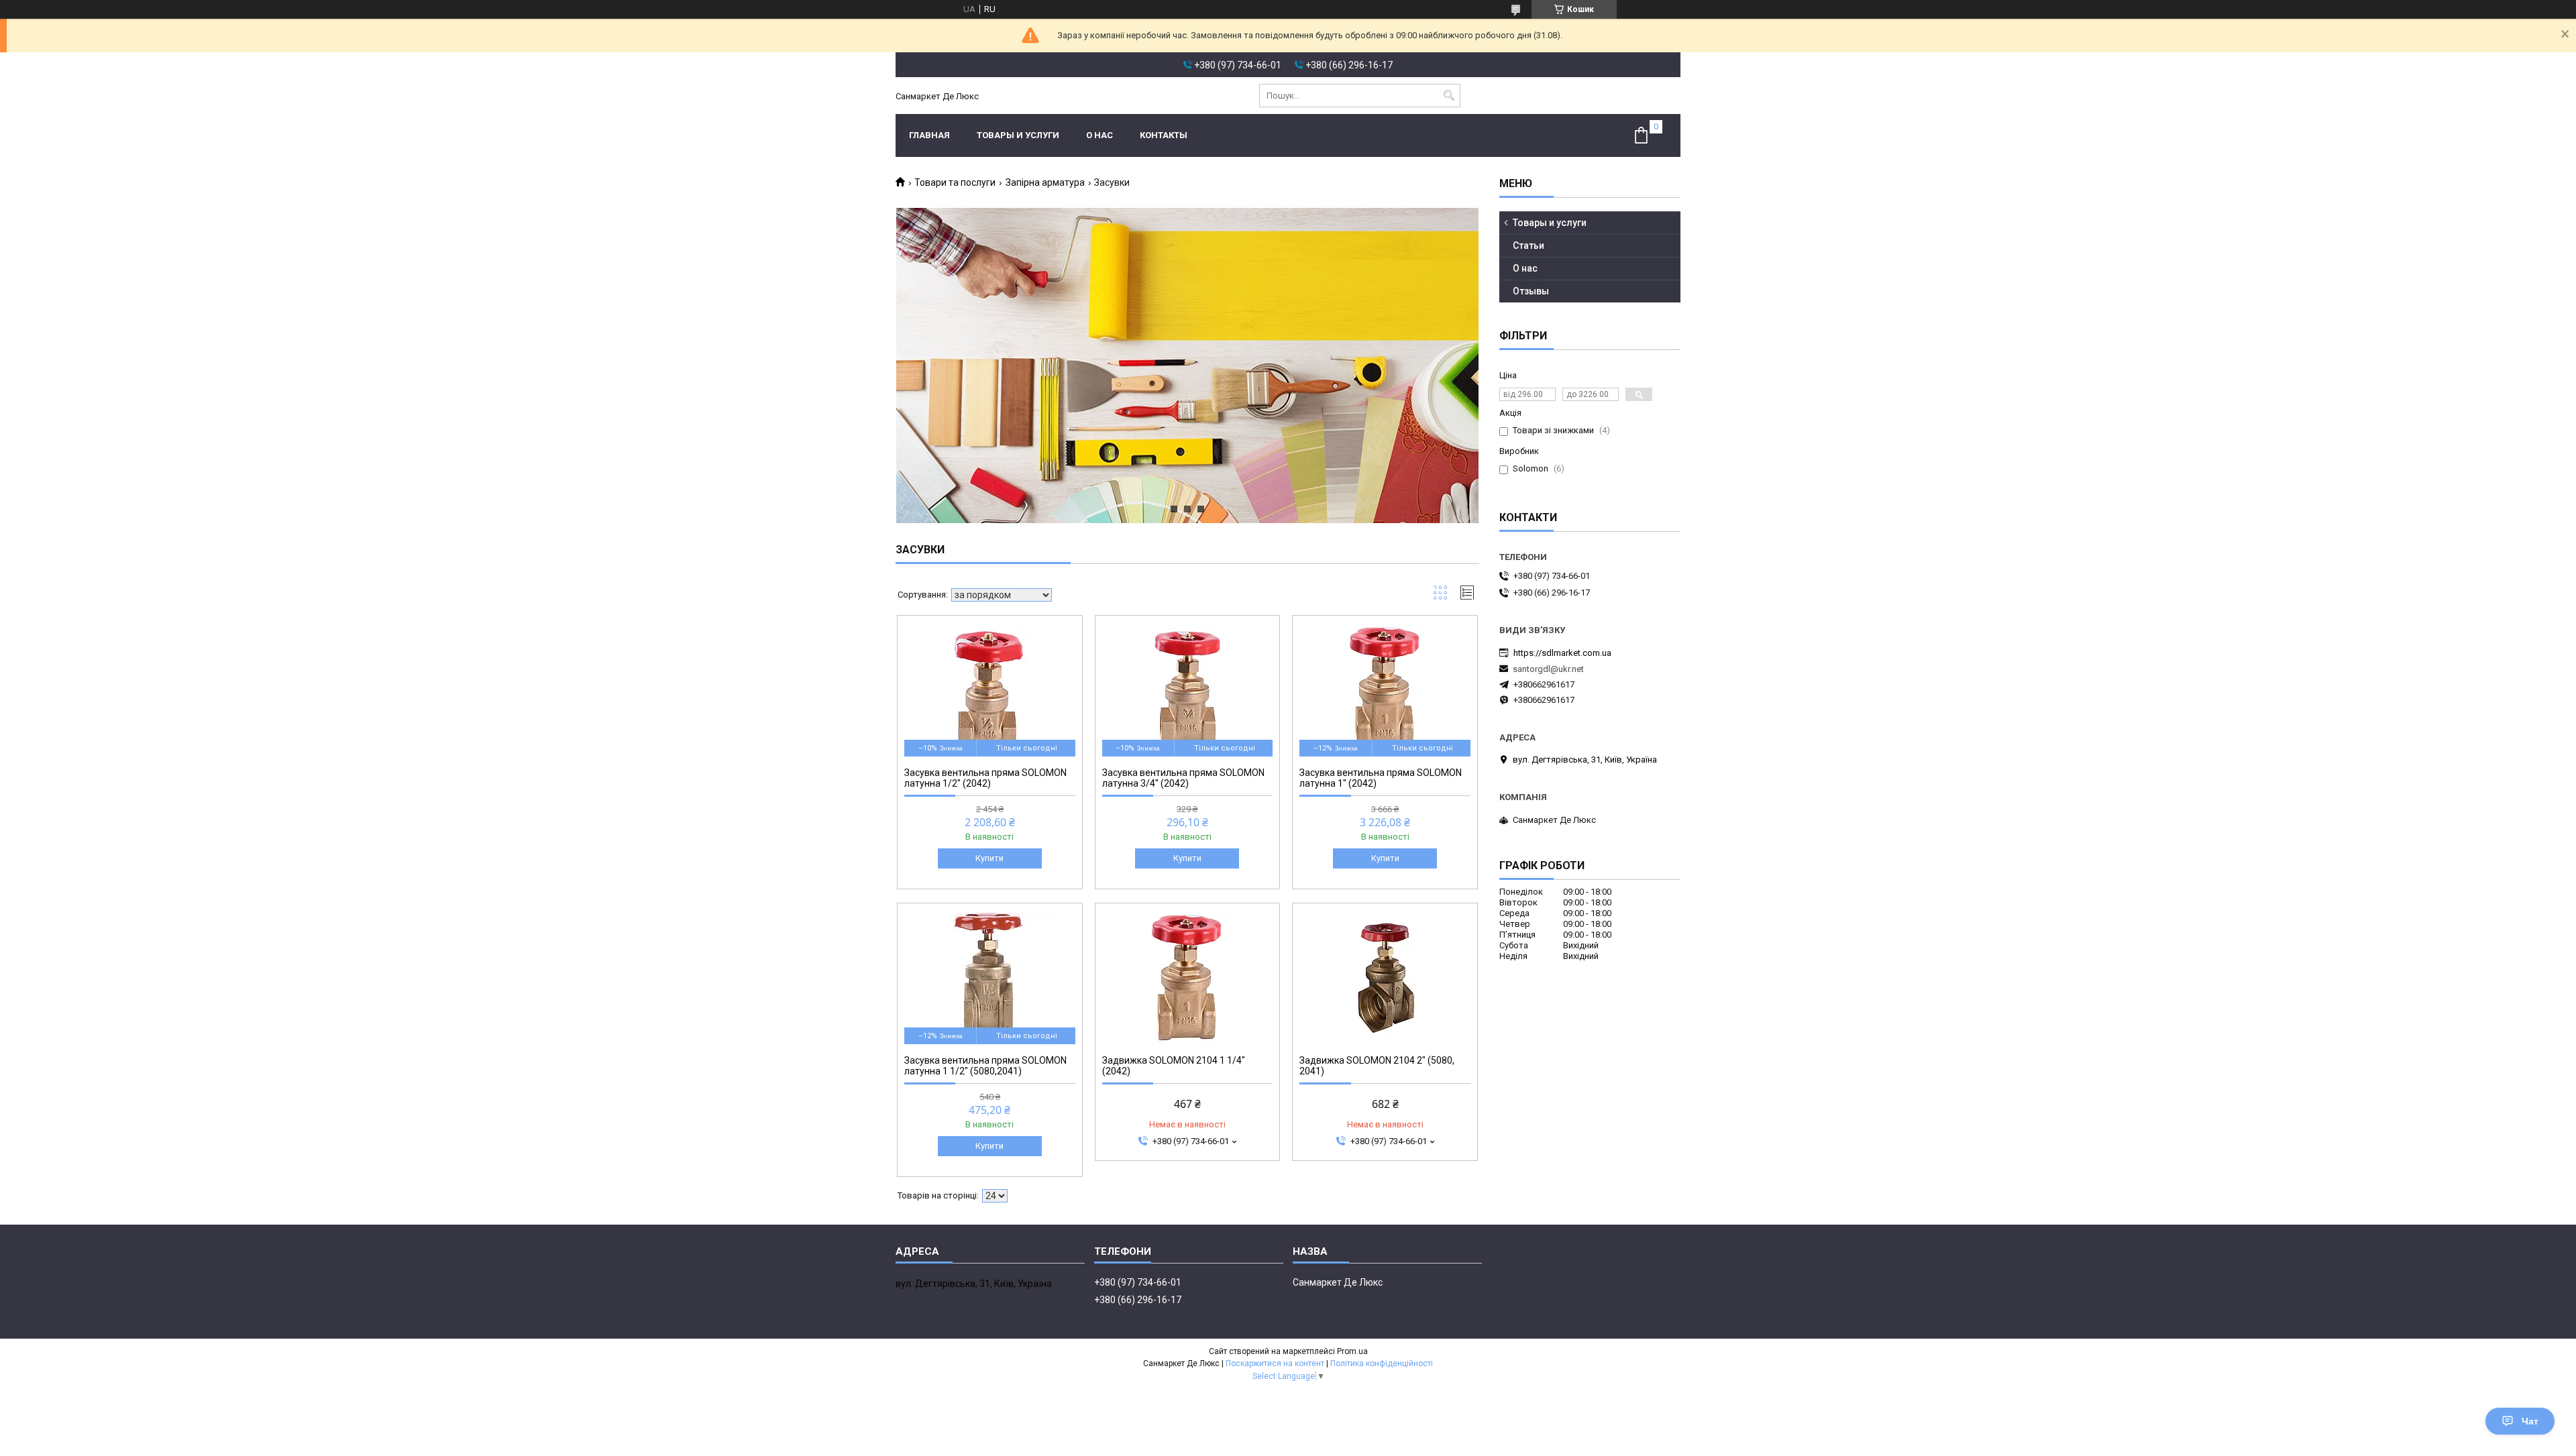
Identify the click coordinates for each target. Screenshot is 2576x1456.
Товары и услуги (1018, 135)
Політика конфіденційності (1382, 1363)
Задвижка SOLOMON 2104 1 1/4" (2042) (1174, 1066)
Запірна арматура (1045, 182)
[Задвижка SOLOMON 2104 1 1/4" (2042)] (1188, 977)
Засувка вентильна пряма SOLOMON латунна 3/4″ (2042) (1183, 778)
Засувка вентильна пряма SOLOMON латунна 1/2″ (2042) (985, 778)
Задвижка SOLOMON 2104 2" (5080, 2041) (1377, 1066)
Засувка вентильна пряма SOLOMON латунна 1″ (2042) (1381, 778)
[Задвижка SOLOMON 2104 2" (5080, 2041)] (1385, 977)
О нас (1099, 135)
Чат (2530, 1421)
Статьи (1528, 245)
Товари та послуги (955, 182)
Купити (989, 858)
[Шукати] (1449, 96)
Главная (929, 135)
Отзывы (1531, 291)
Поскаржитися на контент (1275, 1363)
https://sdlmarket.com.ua (1562, 653)
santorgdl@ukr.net (1548, 669)
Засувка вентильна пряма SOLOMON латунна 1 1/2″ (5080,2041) (985, 1066)
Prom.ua (1352, 1351)
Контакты (1164, 135)
